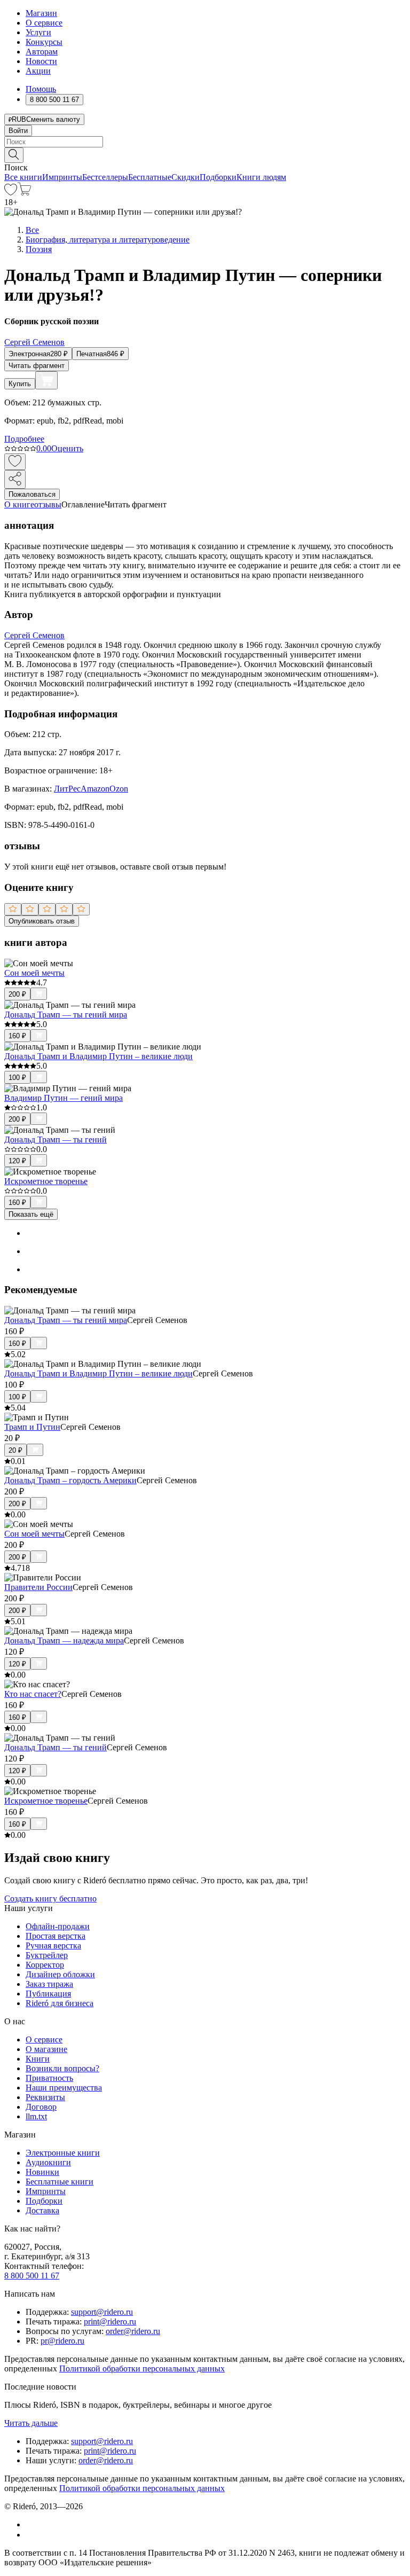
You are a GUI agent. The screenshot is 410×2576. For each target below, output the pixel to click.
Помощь (41, 89)
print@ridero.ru (110, 2321)
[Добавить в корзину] (46, 380)
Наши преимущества (64, 2088)
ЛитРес (67, 789)
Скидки (186, 177)
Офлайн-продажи (58, 1926)
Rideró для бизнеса (60, 2003)
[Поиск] (14, 155)
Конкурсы (44, 42)
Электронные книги (63, 2153)
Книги (38, 2059)
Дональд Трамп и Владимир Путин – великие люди (98, 1056)
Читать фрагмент (37, 366)
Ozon (119, 789)
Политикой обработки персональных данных (142, 2368)
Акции (38, 71)
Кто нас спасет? (33, 1694)
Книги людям (261, 177)
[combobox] (205, 142)
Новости (41, 61)
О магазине (46, 2049)
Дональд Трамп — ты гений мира (66, 1015)
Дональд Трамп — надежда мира (64, 1641)
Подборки (218, 177)
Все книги (23, 177)
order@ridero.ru (133, 2331)
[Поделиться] (15, 479)
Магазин (41, 13)
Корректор (45, 1965)
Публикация (48, 1994)
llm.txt (36, 2116)
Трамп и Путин (32, 1427)
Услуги (38, 32)
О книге (19, 504)
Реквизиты (45, 2097)
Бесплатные (150, 177)
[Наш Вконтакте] (31, 2524)
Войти (18, 131)
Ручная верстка (53, 1945)
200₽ (17, 994)
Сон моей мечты (34, 973)
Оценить (67, 448)
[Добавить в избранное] (15, 462)
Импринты (62, 177)
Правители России (38, 1587)
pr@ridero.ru (62, 2341)
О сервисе (44, 23)
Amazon (95, 789)
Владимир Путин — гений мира (64, 1098)
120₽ (17, 1161)
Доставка (42, 2210)
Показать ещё (31, 1214)
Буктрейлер (47, 1955)
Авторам (42, 52)
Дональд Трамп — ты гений (56, 1140)
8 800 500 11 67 (32, 2276)
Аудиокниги (48, 2162)
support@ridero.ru (102, 2312)
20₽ (15, 1450)
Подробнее (24, 439)
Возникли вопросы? (62, 2068)
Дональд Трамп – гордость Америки (70, 1480)
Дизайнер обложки (60, 1974)
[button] (205, 154)
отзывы (48, 504)
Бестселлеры (105, 177)
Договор (41, 2107)
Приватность (49, 2078)
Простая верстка (56, 1936)
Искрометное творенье (46, 1181)
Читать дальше (31, 2423)
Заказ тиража (49, 1984)
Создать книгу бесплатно (50, 1898)
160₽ (17, 1036)
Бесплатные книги (60, 2182)
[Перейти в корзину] (24, 193)
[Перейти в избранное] (11, 193)
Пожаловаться (32, 494)
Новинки (42, 2172)
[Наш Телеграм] (30, 2535)
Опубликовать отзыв (42, 921)
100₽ (17, 1078)
